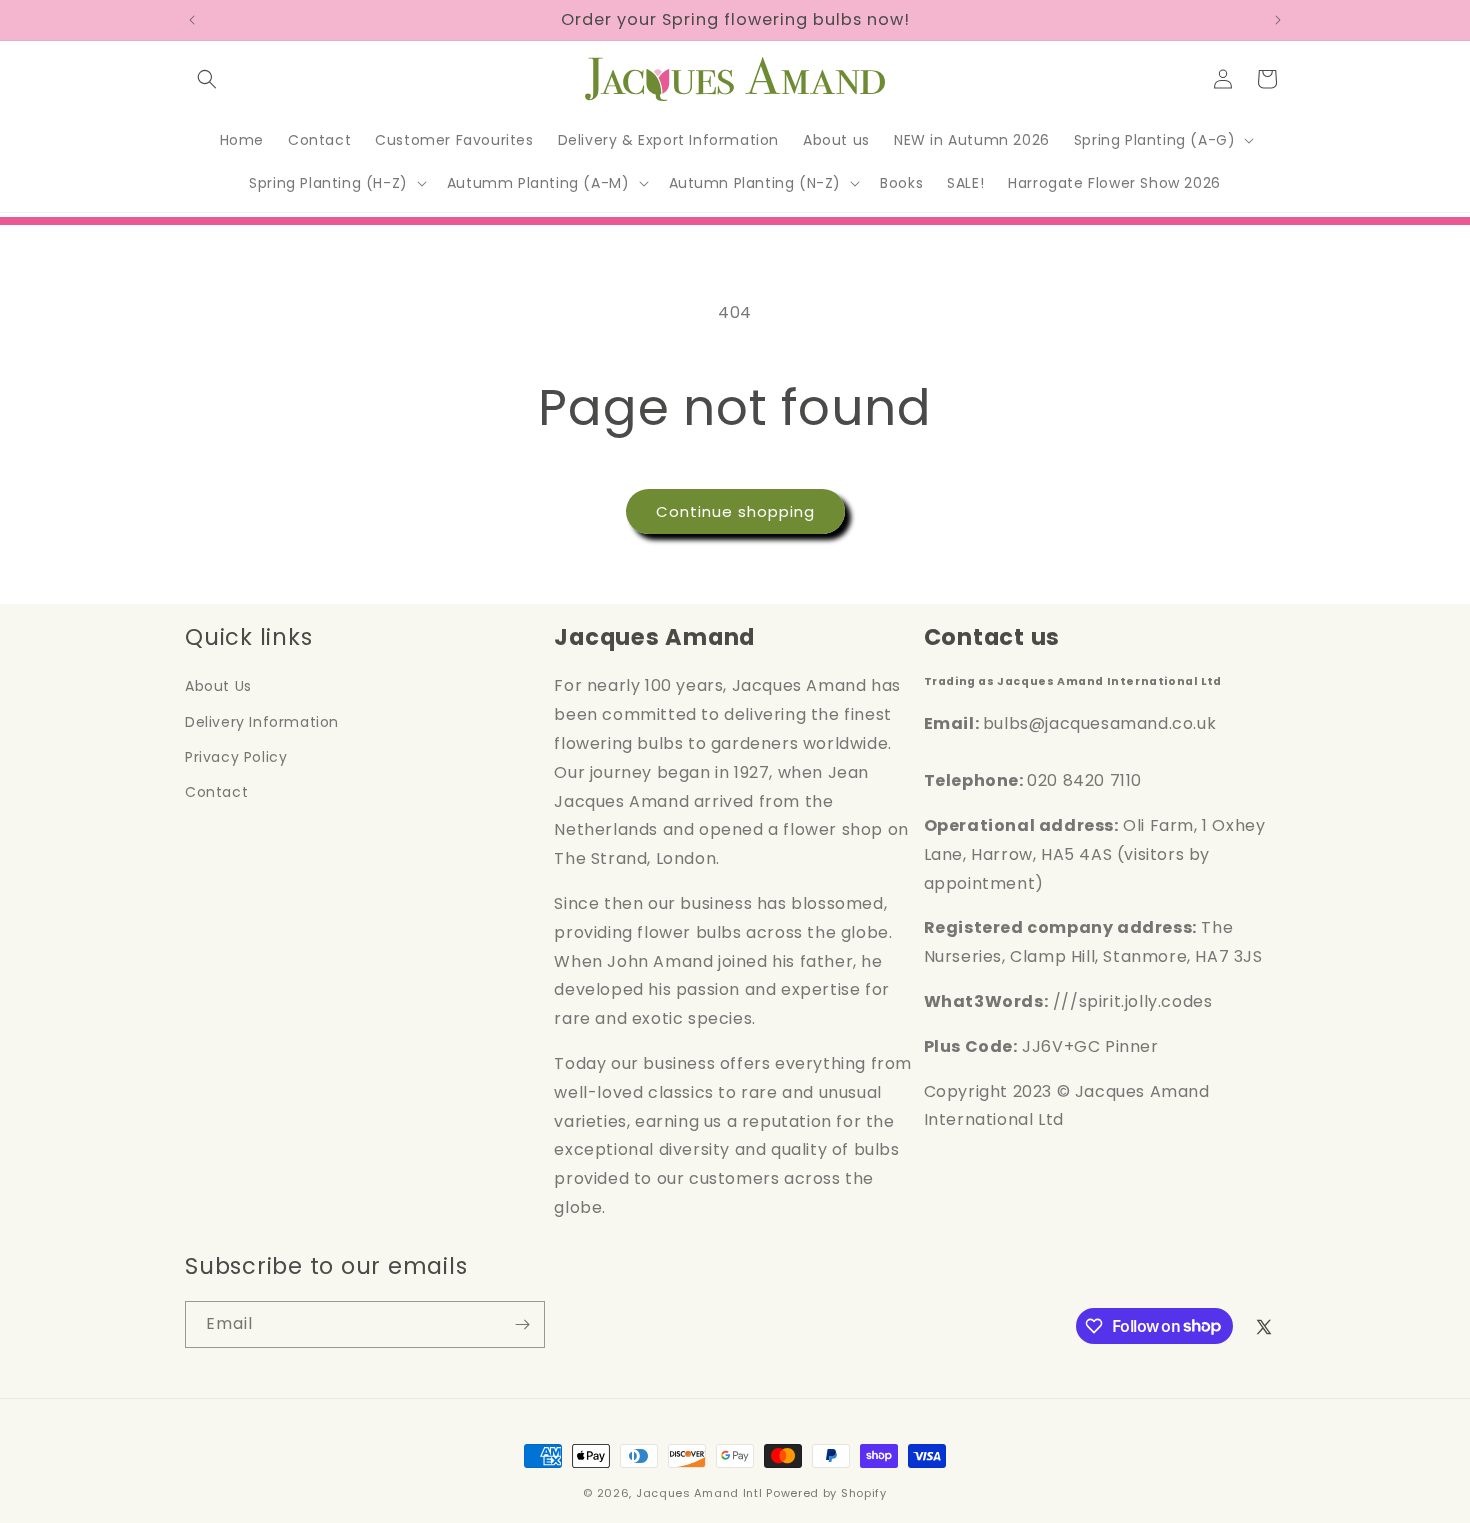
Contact (216, 792)
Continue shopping (735, 511)
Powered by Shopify (826, 1493)
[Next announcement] (1278, 20)
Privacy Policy (236, 757)
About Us (218, 686)
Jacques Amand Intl (699, 1493)
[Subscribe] (522, 1324)
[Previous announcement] (192, 20)
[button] (207, 79)
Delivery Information (262, 722)
